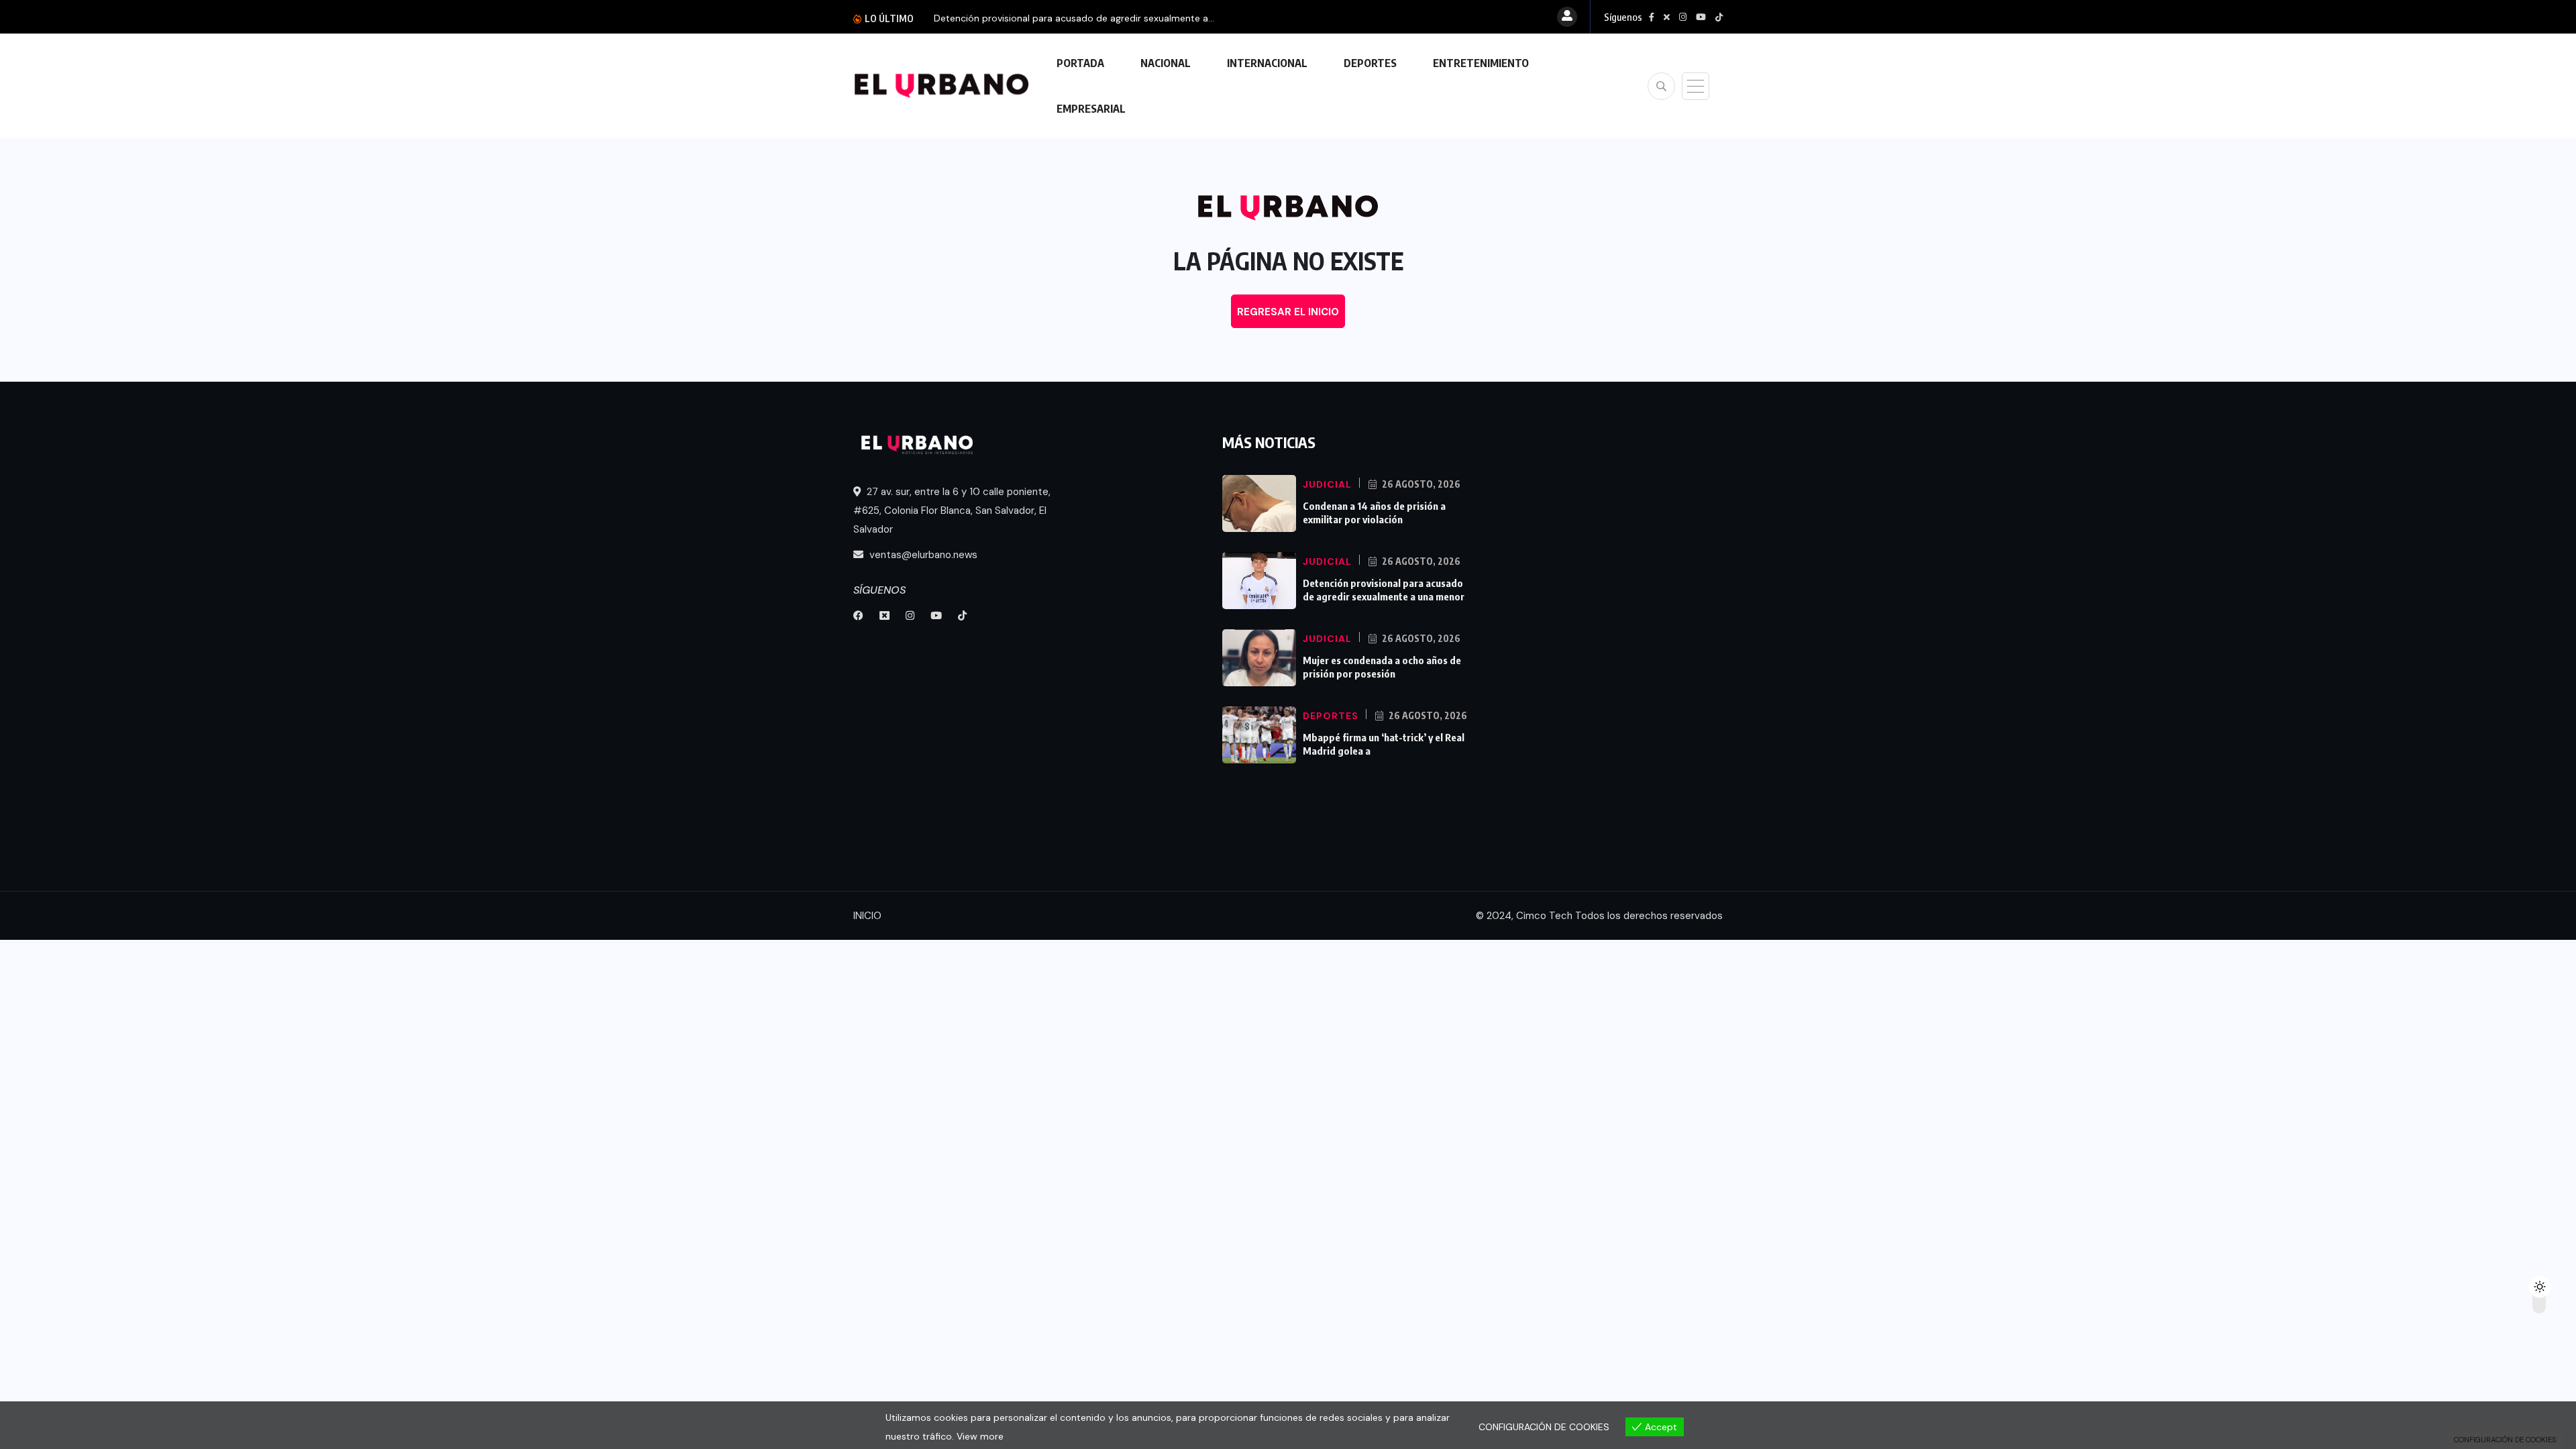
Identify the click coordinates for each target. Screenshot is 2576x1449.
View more (980, 1436)
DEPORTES (1370, 63)
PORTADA (1080, 63)
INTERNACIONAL (1267, 63)
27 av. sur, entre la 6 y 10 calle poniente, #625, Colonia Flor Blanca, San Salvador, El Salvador (952, 511)
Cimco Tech (1544, 916)
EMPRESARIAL (1091, 109)
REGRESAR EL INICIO (1288, 312)
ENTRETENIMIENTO (1481, 63)
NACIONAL (1166, 63)
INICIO (867, 916)
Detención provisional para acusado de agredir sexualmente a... (1074, 18)
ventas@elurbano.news (922, 555)
